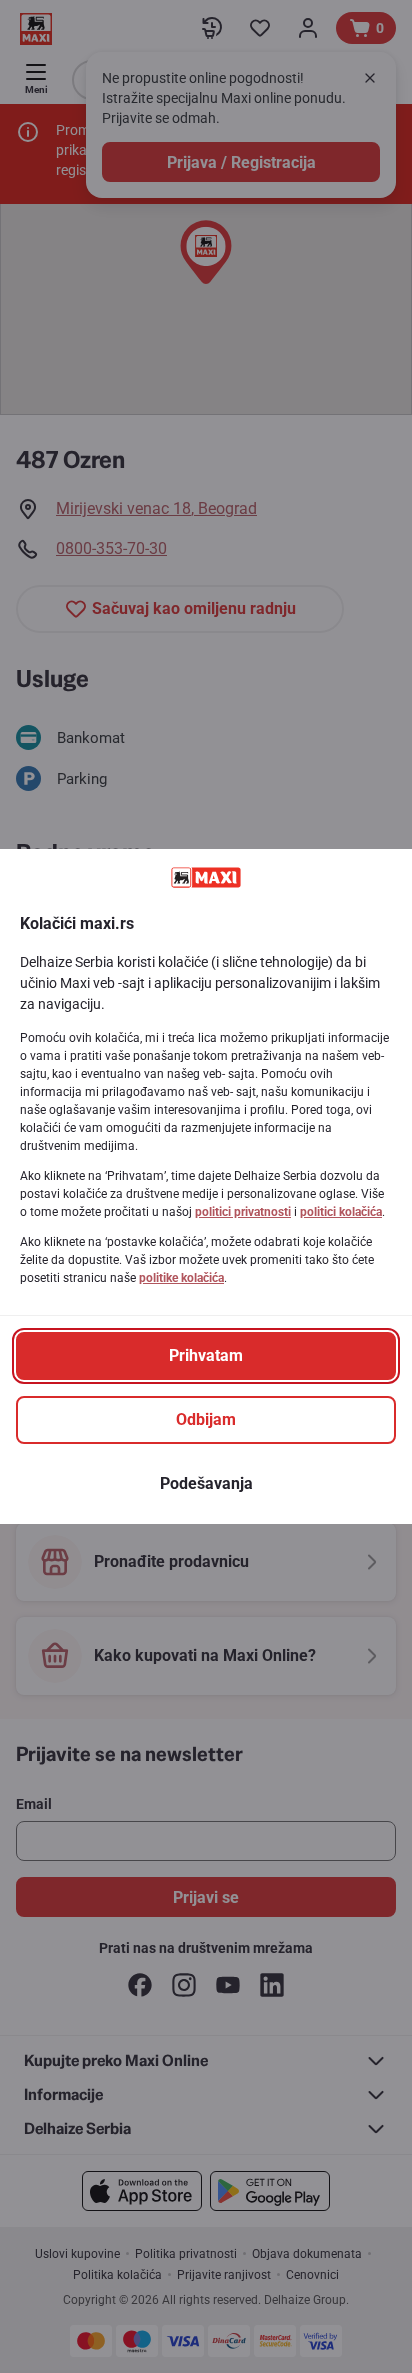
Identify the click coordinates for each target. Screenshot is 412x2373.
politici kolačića (341, 1212)
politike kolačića (181, 1278)
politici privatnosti (243, 1212)
